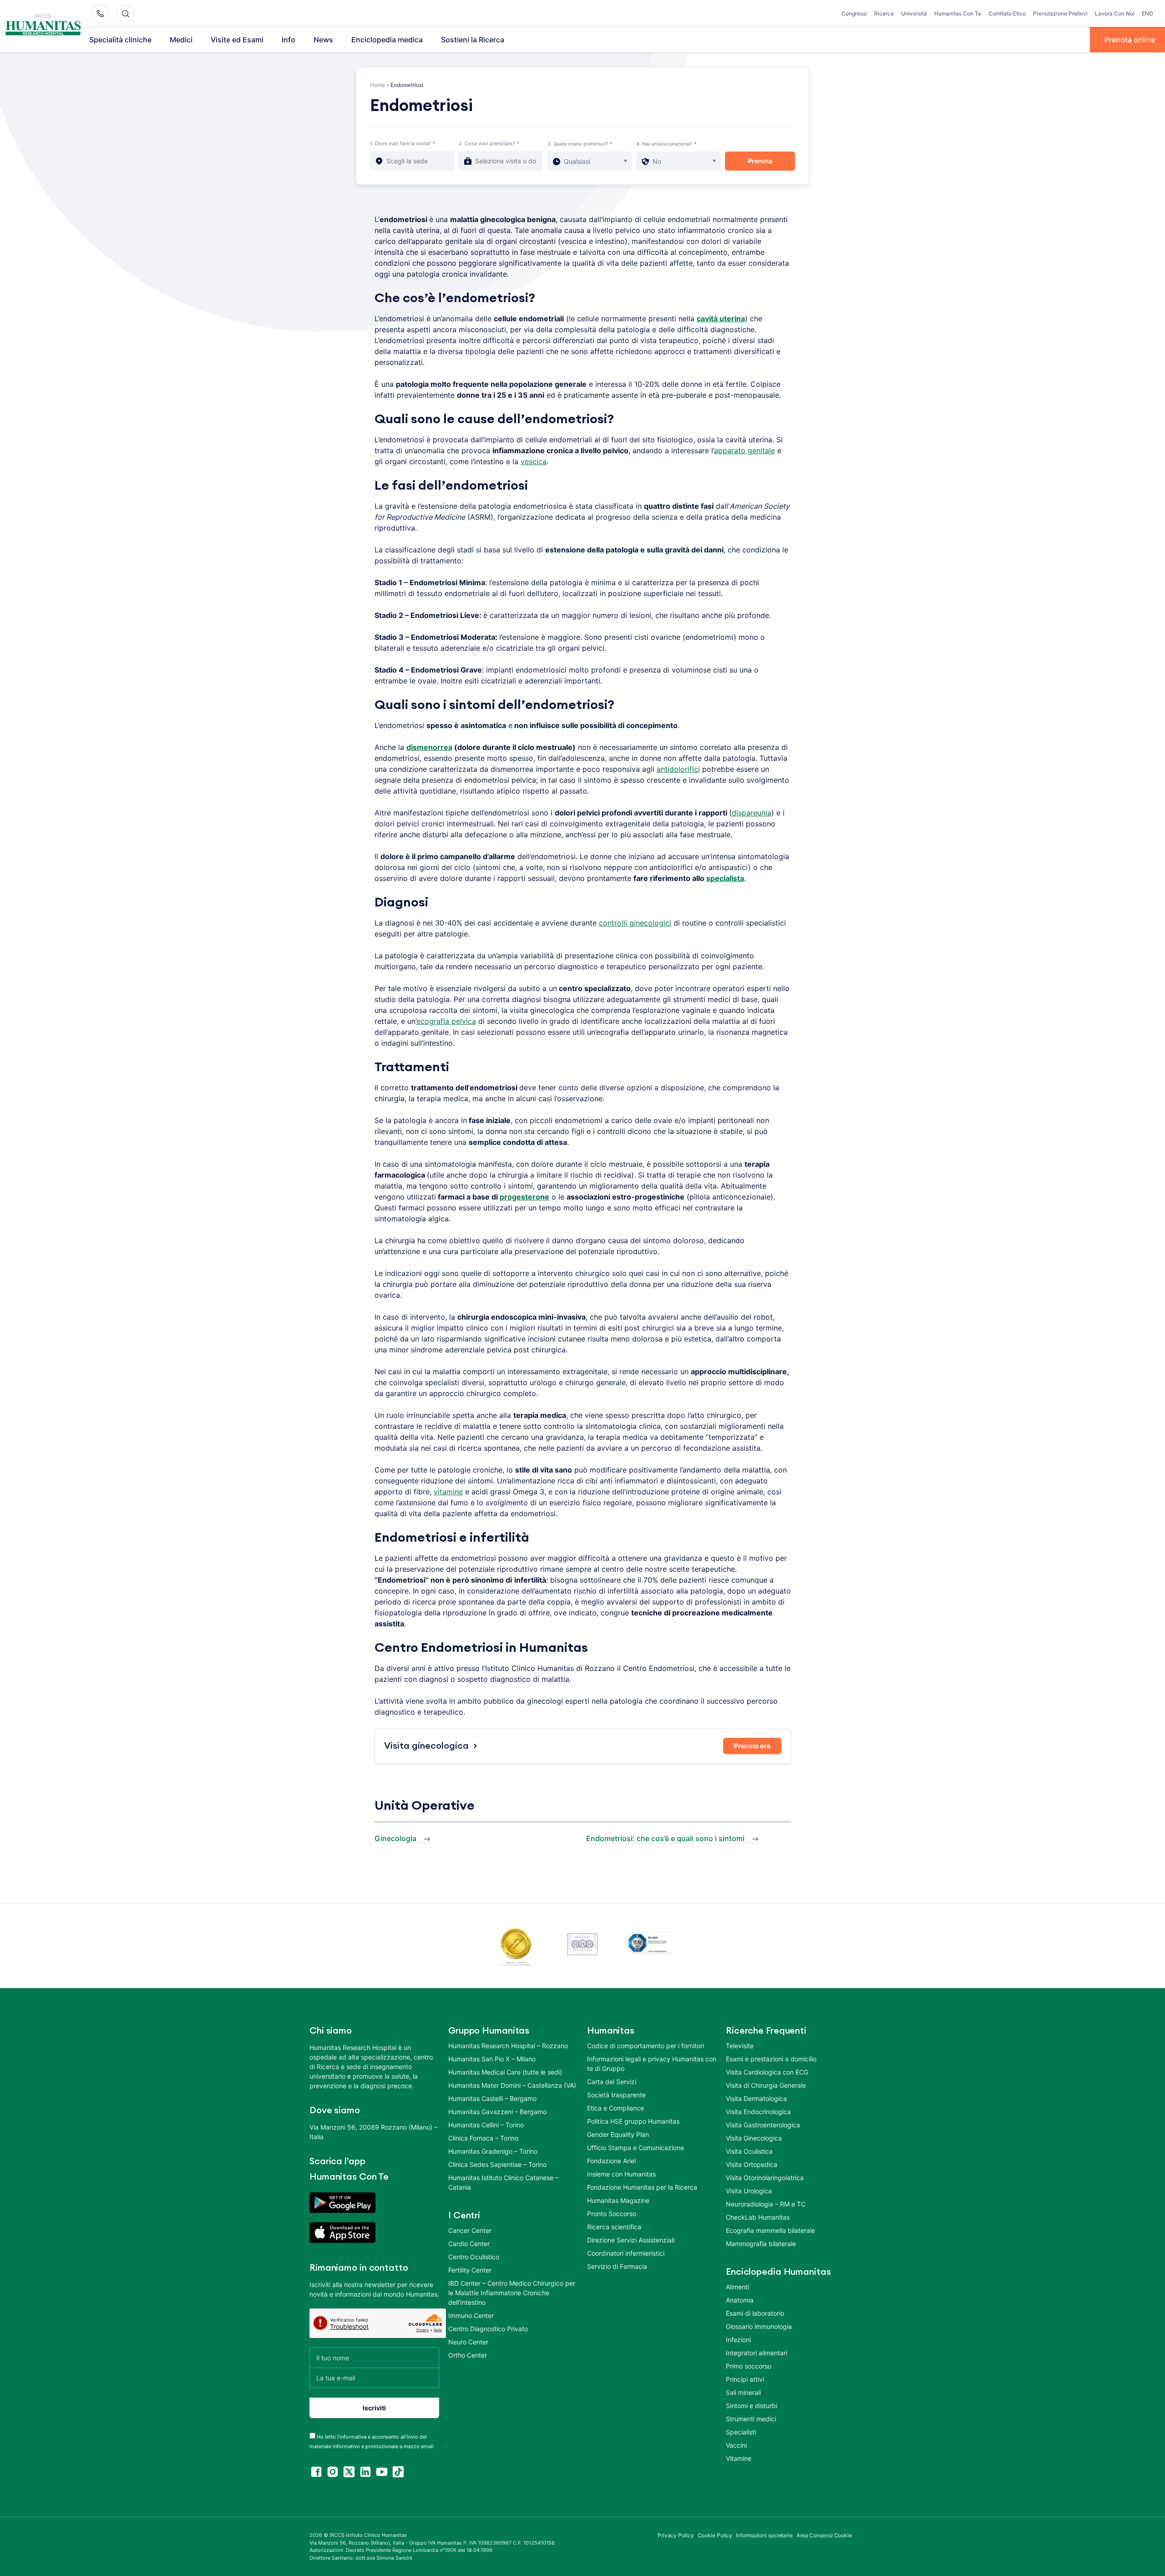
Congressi (854, 13)
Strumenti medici (751, 2419)
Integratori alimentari (757, 2353)
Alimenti (737, 2287)
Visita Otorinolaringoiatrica (765, 2178)
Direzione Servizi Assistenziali (631, 2240)
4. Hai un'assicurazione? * (666, 144)
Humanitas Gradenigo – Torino (493, 2151)
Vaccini (736, 2445)
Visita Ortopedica (752, 2164)
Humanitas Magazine (618, 2200)
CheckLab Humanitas (758, 2217)
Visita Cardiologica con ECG (767, 2072)
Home (377, 85)
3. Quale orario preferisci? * (580, 144)
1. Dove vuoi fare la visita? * (403, 143)
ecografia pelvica (446, 1021)
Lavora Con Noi (1115, 13)
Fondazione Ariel (611, 2161)
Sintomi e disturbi (752, 2406)
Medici (181, 40)
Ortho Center (468, 2355)
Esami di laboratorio (755, 2313)
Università (914, 13)
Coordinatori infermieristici (626, 2253)
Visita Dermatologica (756, 2098)
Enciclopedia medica (387, 40)
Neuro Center (468, 2342)
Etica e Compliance (615, 2108)
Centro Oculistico (474, 2257)
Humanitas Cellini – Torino (486, 2125)
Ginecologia (395, 1838)
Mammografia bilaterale (761, 2244)
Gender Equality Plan (618, 2134)
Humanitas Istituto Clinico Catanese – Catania (503, 2182)
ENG (1147, 13)
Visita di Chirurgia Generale (766, 2085)
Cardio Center (469, 2244)
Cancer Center (470, 2230)
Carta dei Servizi (612, 2082)
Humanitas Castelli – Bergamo (492, 2098)
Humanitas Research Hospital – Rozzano (508, 2046)
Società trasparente (616, 2095)
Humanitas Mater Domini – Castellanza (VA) (512, 2085)
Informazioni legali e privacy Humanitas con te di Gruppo (652, 2064)
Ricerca (884, 13)
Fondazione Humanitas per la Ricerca (642, 2187)
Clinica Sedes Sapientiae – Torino (497, 2164)
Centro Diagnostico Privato (488, 2329)
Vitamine (739, 2458)
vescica (534, 461)
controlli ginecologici (635, 923)
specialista (725, 878)
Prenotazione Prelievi (1060, 13)
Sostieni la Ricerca (473, 40)
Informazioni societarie (764, 2535)
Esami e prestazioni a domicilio (771, 2059)
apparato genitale (745, 450)
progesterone (524, 1197)
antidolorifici (678, 769)
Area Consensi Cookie (824, 2535)
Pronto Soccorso (612, 2214)
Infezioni (738, 2340)
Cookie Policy (715, 2535)
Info (289, 40)
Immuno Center (471, 2315)
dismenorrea (429, 747)
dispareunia (752, 813)
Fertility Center (470, 2270)
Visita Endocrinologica (758, 2112)
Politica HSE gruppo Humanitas (633, 2121)
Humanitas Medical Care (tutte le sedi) (505, 2072)
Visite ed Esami (237, 40)
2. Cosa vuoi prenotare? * (489, 143)
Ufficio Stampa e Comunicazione (636, 2148)
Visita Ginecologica (754, 2138)
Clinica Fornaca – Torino (483, 2138)
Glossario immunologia (759, 2326)
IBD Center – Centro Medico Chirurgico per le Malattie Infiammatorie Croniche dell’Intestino (512, 2293)
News (323, 40)
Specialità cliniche (120, 40)
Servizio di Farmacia (617, 2266)
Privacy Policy (676, 2535)
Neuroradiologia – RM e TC (766, 2204)
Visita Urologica (749, 2191)
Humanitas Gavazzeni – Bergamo (497, 2112)
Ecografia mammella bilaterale (770, 2230)
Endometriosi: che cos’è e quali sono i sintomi (665, 1838)
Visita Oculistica (749, 2151)
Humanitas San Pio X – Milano (492, 2059)
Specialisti (741, 2432)
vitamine (448, 1492)
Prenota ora (752, 1746)
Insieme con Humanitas (621, 2174)
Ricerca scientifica (614, 2227)
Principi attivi (745, 2379)
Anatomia (740, 2300)
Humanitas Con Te (958, 13)
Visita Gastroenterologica (763, 2125)
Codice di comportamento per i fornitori (646, 2046)
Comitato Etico (1007, 13)
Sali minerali (743, 2392)
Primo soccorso (749, 2366)
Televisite (740, 2046)
